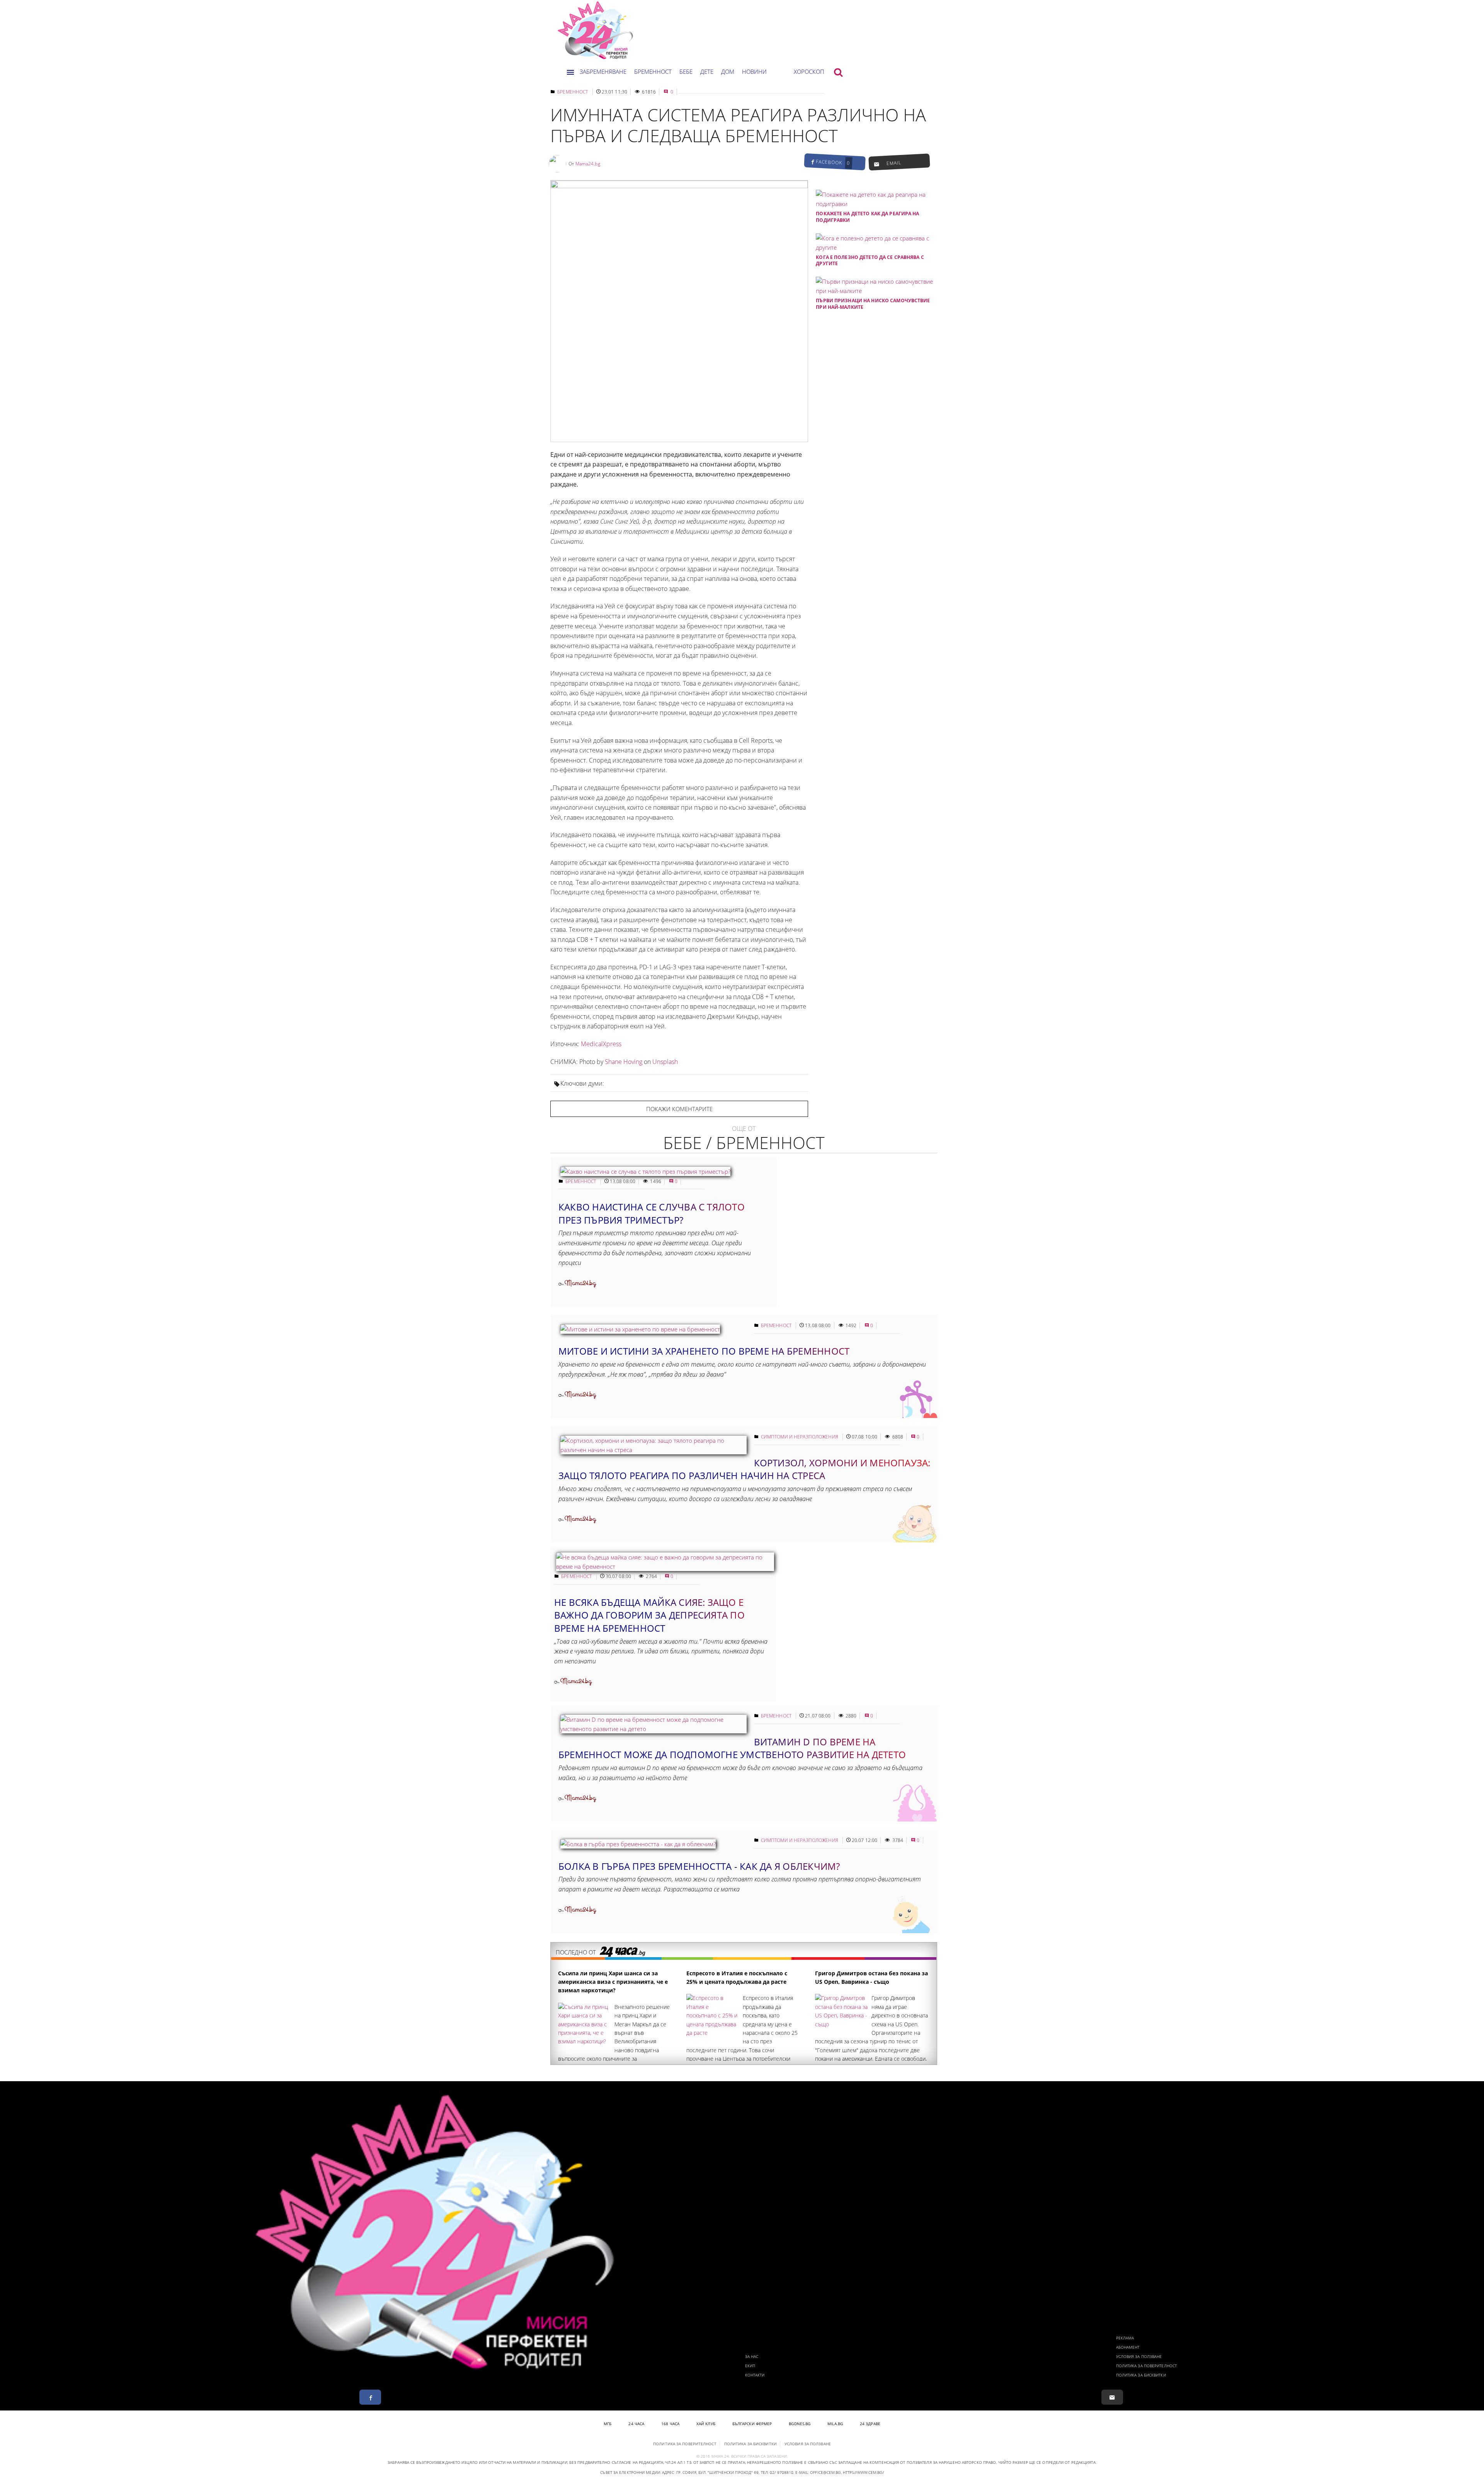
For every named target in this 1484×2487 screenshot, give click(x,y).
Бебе (686, 71)
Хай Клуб (706, 2424)
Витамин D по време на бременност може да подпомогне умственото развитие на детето (732, 1748)
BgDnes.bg (800, 2424)
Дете (707, 71)
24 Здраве (870, 2424)
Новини (754, 71)
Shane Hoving (624, 1062)
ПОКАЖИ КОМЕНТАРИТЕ (679, 1109)
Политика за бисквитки (1141, 2375)
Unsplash (665, 1062)
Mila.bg (835, 2424)
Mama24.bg (588, 164)
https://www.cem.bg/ (863, 2472)
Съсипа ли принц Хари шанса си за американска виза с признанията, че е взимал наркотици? (613, 1982)
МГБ (608, 2424)
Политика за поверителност (1147, 2366)
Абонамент (1128, 2347)
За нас (752, 2356)
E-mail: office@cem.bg (818, 2472)
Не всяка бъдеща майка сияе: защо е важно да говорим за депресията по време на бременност (649, 1615)
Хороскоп (809, 71)
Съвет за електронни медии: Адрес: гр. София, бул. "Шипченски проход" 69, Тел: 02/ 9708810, (697, 2472)
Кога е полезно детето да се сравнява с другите (870, 260)
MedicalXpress (601, 1044)
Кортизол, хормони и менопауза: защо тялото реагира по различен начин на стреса (745, 1469)
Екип (750, 2366)
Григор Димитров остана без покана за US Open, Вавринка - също (871, 1977)
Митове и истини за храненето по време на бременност (704, 1351)
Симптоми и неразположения (800, 1437)
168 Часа (670, 2424)
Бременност (653, 71)
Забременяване (603, 71)
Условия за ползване (1139, 2356)
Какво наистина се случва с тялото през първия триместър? (652, 1213)
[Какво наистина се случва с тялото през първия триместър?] (645, 1171)
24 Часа (636, 2424)
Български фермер (752, 2424)
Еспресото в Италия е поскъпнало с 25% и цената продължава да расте (737, 1977)
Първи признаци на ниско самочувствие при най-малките (873, 304)
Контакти (755, 2375)
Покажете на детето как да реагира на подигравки (867, 217)
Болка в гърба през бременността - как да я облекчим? (699, 1866)
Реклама (1125, 2338)
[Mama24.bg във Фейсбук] (370, 2397)
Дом (728, 71)
